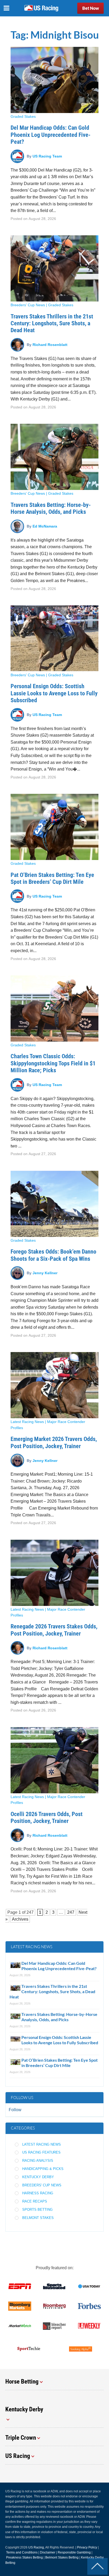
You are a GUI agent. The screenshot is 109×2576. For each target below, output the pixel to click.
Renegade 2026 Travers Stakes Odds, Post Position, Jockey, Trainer (54, 1630)
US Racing (36, 2547)
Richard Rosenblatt (50, 345)
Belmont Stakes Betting (62, 2557)
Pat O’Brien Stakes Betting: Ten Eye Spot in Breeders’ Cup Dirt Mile (52, 878)
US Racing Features (41, 2152)
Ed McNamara (45, 526)
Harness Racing (38, 2193)
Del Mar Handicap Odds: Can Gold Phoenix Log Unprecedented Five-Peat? (51, 135)
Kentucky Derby (38, 2177)
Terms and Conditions (22, 2552)
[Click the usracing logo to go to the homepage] (41, 8)
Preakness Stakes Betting (24, 2557)
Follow (15, 2110)
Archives (20, 1919)
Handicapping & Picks (43, 2169)
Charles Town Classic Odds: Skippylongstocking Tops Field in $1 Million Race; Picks (53, 1063)
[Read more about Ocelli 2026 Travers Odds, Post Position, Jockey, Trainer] (54, 1760)
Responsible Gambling (74, 2552)
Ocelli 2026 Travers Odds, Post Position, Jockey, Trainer (47, 1818)
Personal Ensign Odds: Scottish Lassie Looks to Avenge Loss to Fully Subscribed (54, 693)
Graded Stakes (23, 116)
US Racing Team (47, 156)
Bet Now (91, 8)
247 (30, 1912)
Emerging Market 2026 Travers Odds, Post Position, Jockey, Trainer (54, 1442)
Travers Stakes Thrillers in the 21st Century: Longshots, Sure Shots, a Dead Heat (52, 323)
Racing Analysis (38, 2161)
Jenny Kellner (45, 1273)
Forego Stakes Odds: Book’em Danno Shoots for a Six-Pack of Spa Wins (53, 1255)
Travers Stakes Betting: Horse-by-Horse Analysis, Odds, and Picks (51, 508)
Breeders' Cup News (28, 305)
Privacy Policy (87, 2547)
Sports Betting (37, 2210)
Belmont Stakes (38, 2218)
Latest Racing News (27, 1422)
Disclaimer (48, 2552)
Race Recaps (35, 2201)
